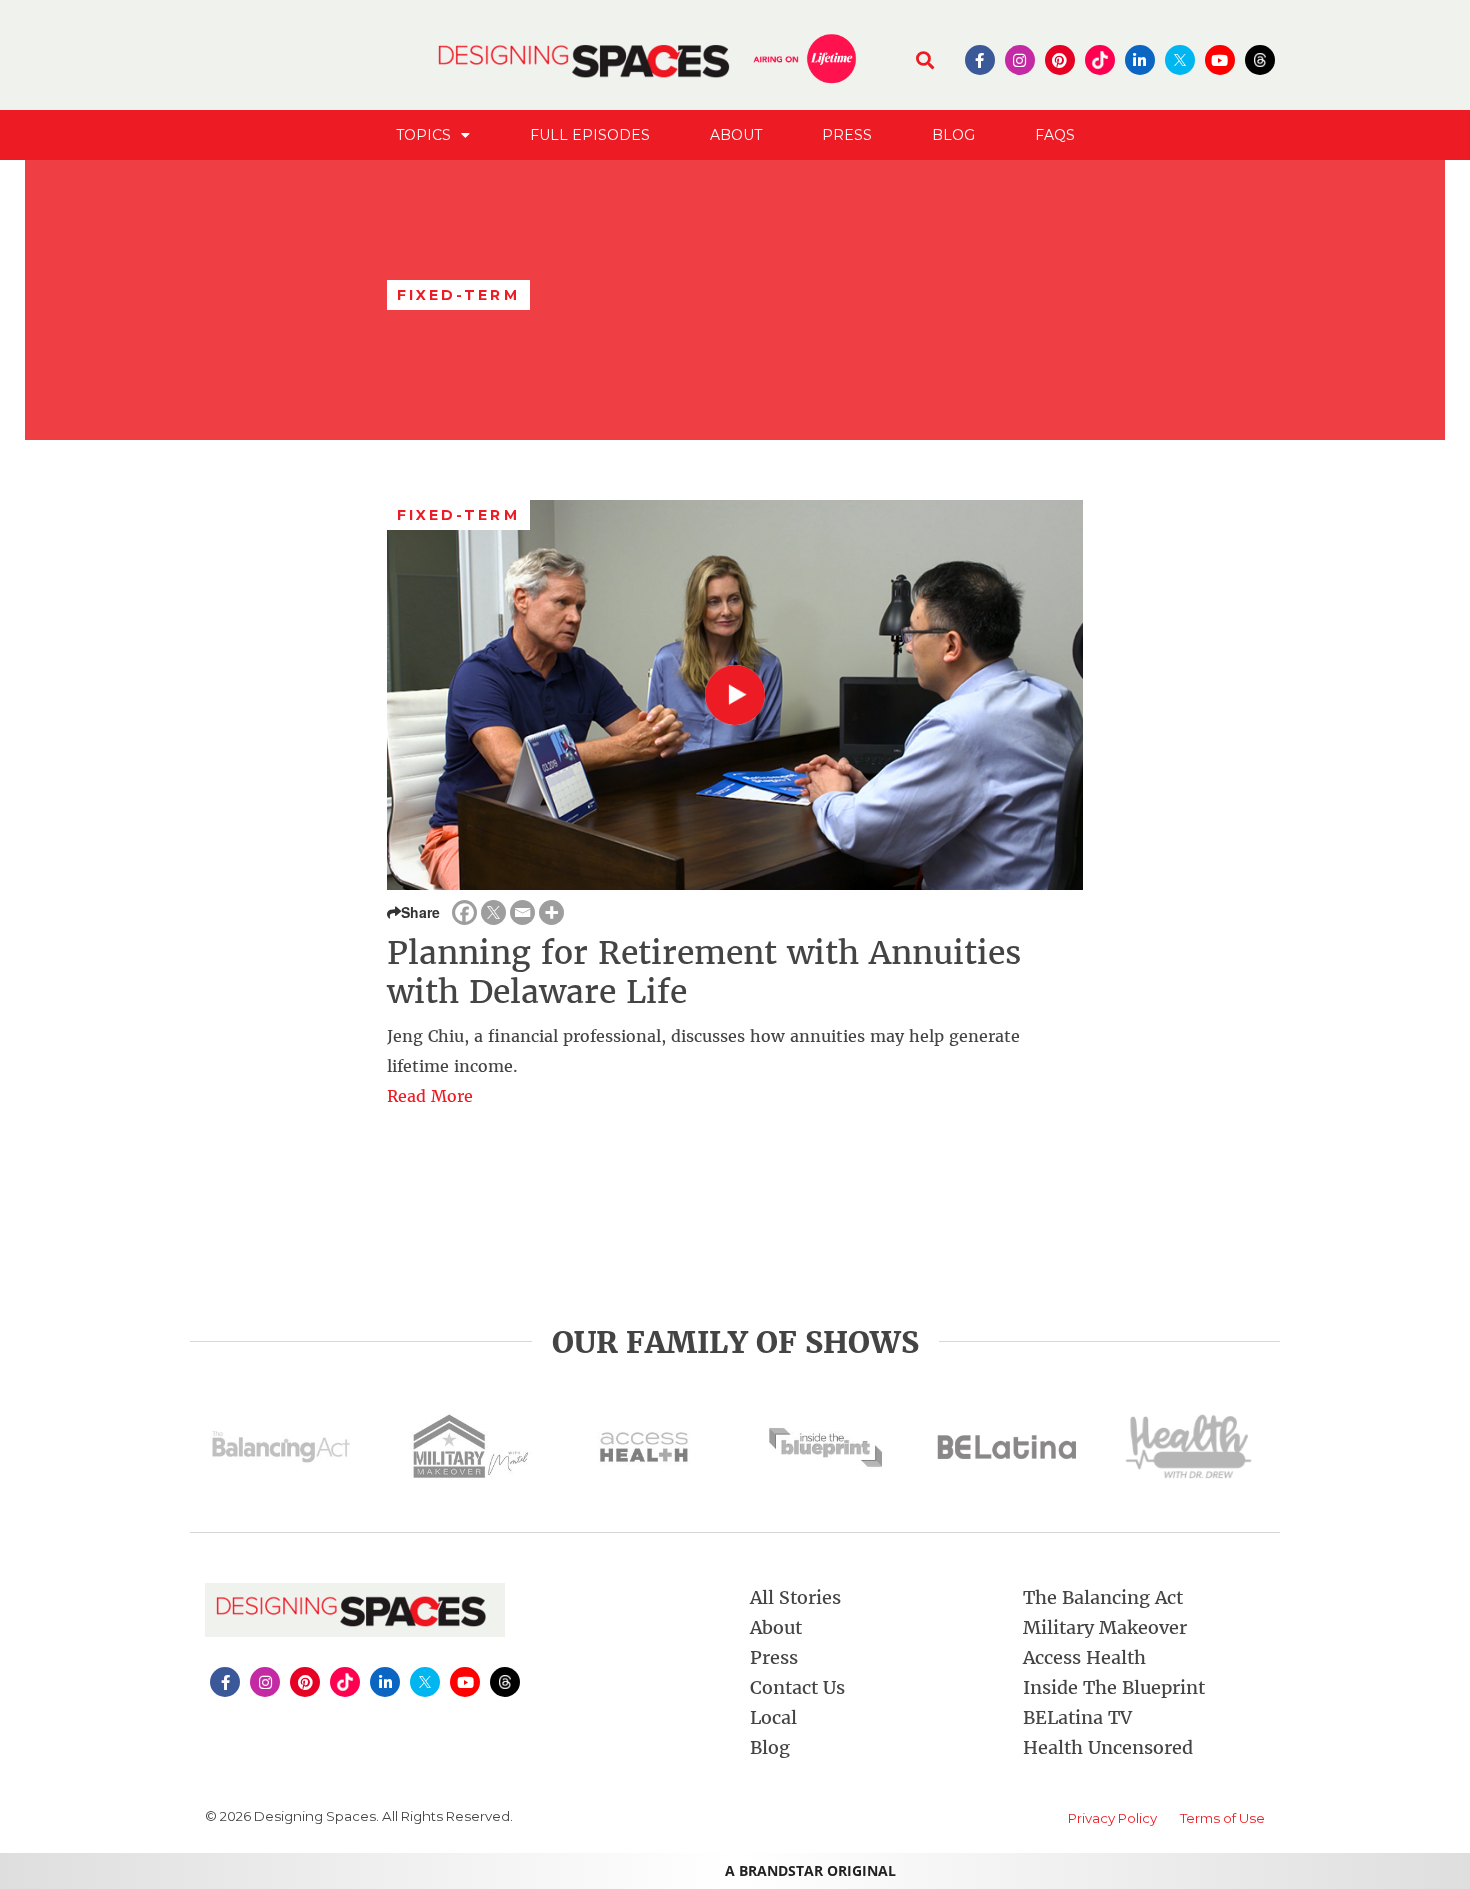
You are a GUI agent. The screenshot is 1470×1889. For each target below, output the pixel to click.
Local (773, 1717)
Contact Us (797, 1687)
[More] (551, 912)
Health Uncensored (1108, 1747)
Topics (423, 135)
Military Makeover (1105, 1627)
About (736, 135)
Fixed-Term (458, 515)
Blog (953, 135)
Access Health (1084, 1657)
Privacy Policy (1112, 1818)
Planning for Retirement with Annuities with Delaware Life (704, 972)
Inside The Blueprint (1114, 1687)
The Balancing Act (1103, 1597)
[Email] (522, 912)
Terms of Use (1222, 1818)
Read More (430, 1096)
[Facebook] (464, 912)
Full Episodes (590, 135)
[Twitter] (493, 912)
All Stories (795, 1597)
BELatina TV (1077, 1717)
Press (847, 135)
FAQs (1055, 135)
